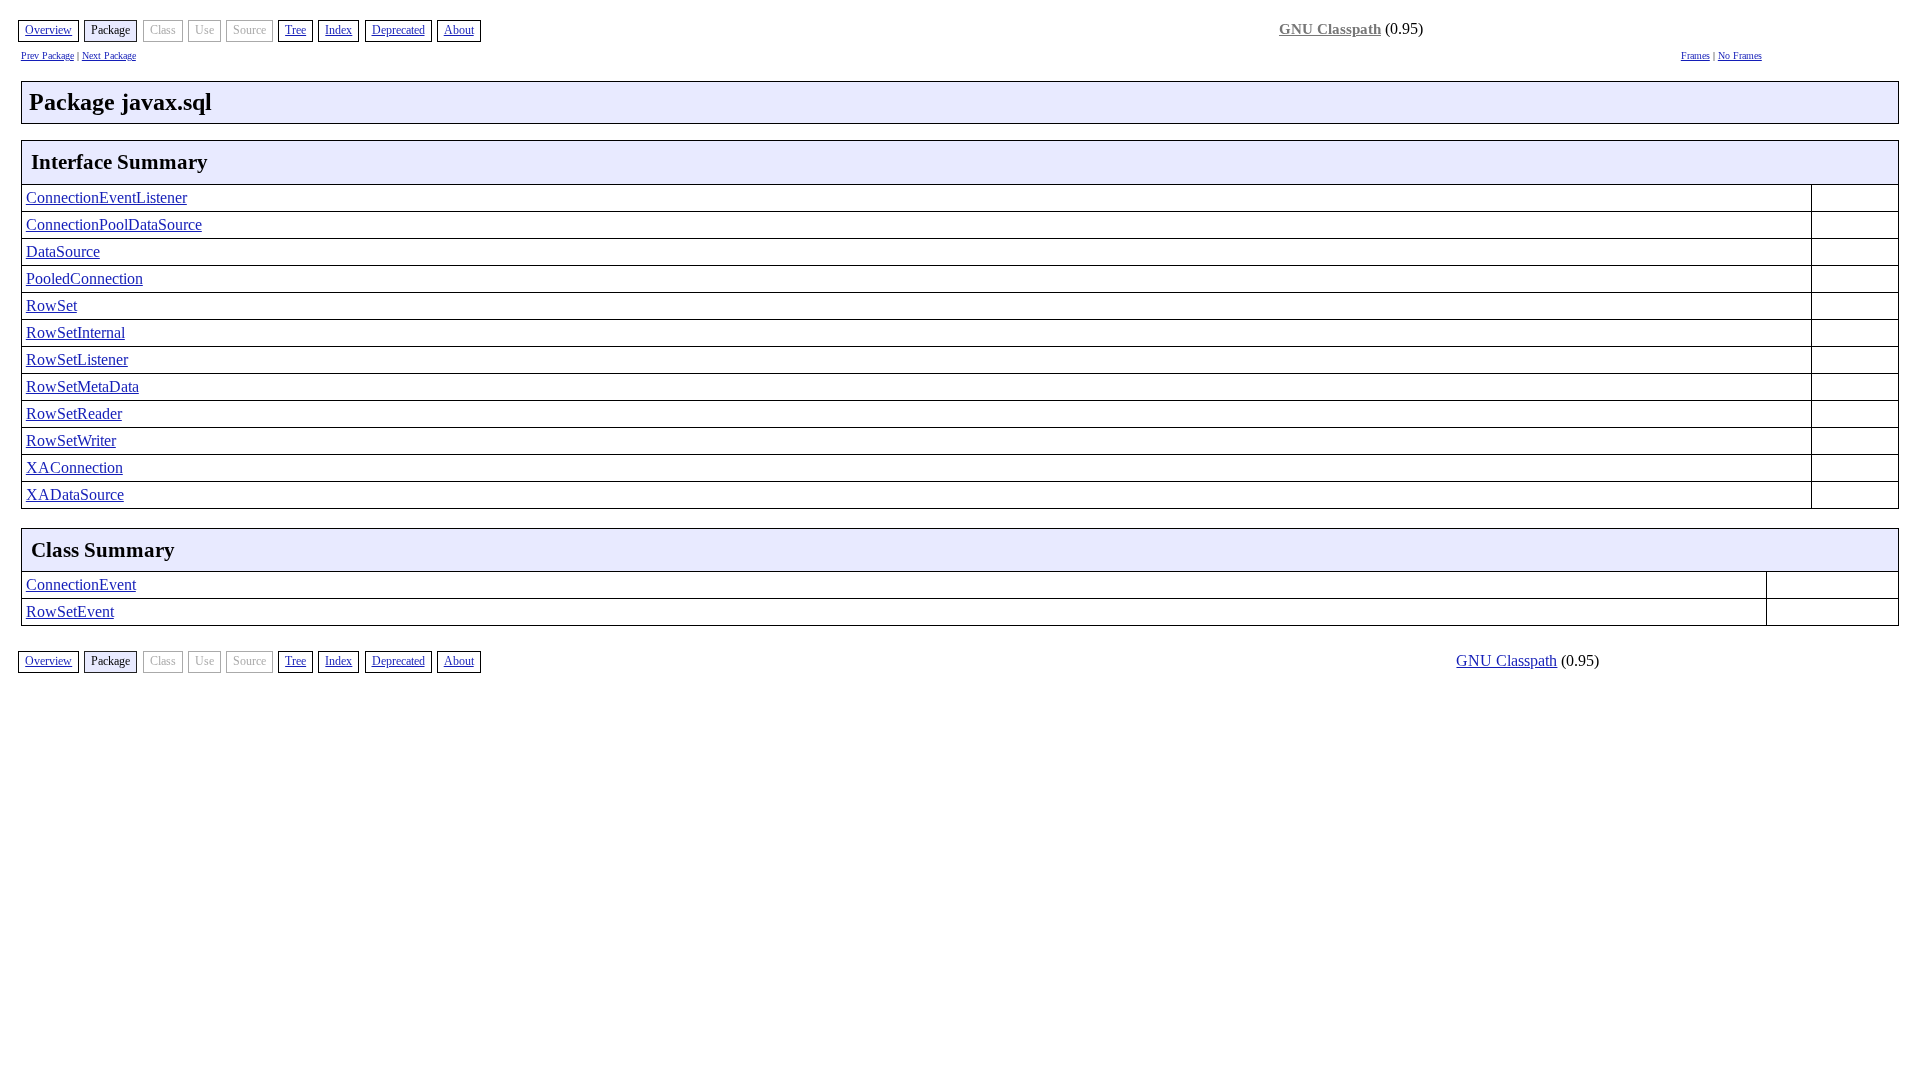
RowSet (51, 305)
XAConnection (74, 467)
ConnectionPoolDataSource (114, 224)
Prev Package (47, 55)
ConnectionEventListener (106, 197)
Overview (48, 30)
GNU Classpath (1330, 29)
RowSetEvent (70, 611)
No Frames (1740, 55)
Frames (1695, 55)
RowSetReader (74, 413)
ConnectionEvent (81, 584)
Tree (295, 30)
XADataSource (75, 494)
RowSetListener (77, 359)
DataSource (63, 251)
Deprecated (398, 30)
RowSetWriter (71, 440)
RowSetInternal (75, 332)
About (459, 30)
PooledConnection (84, 278)
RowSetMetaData (82, 386)
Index (338, 30)
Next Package (109, 55)
